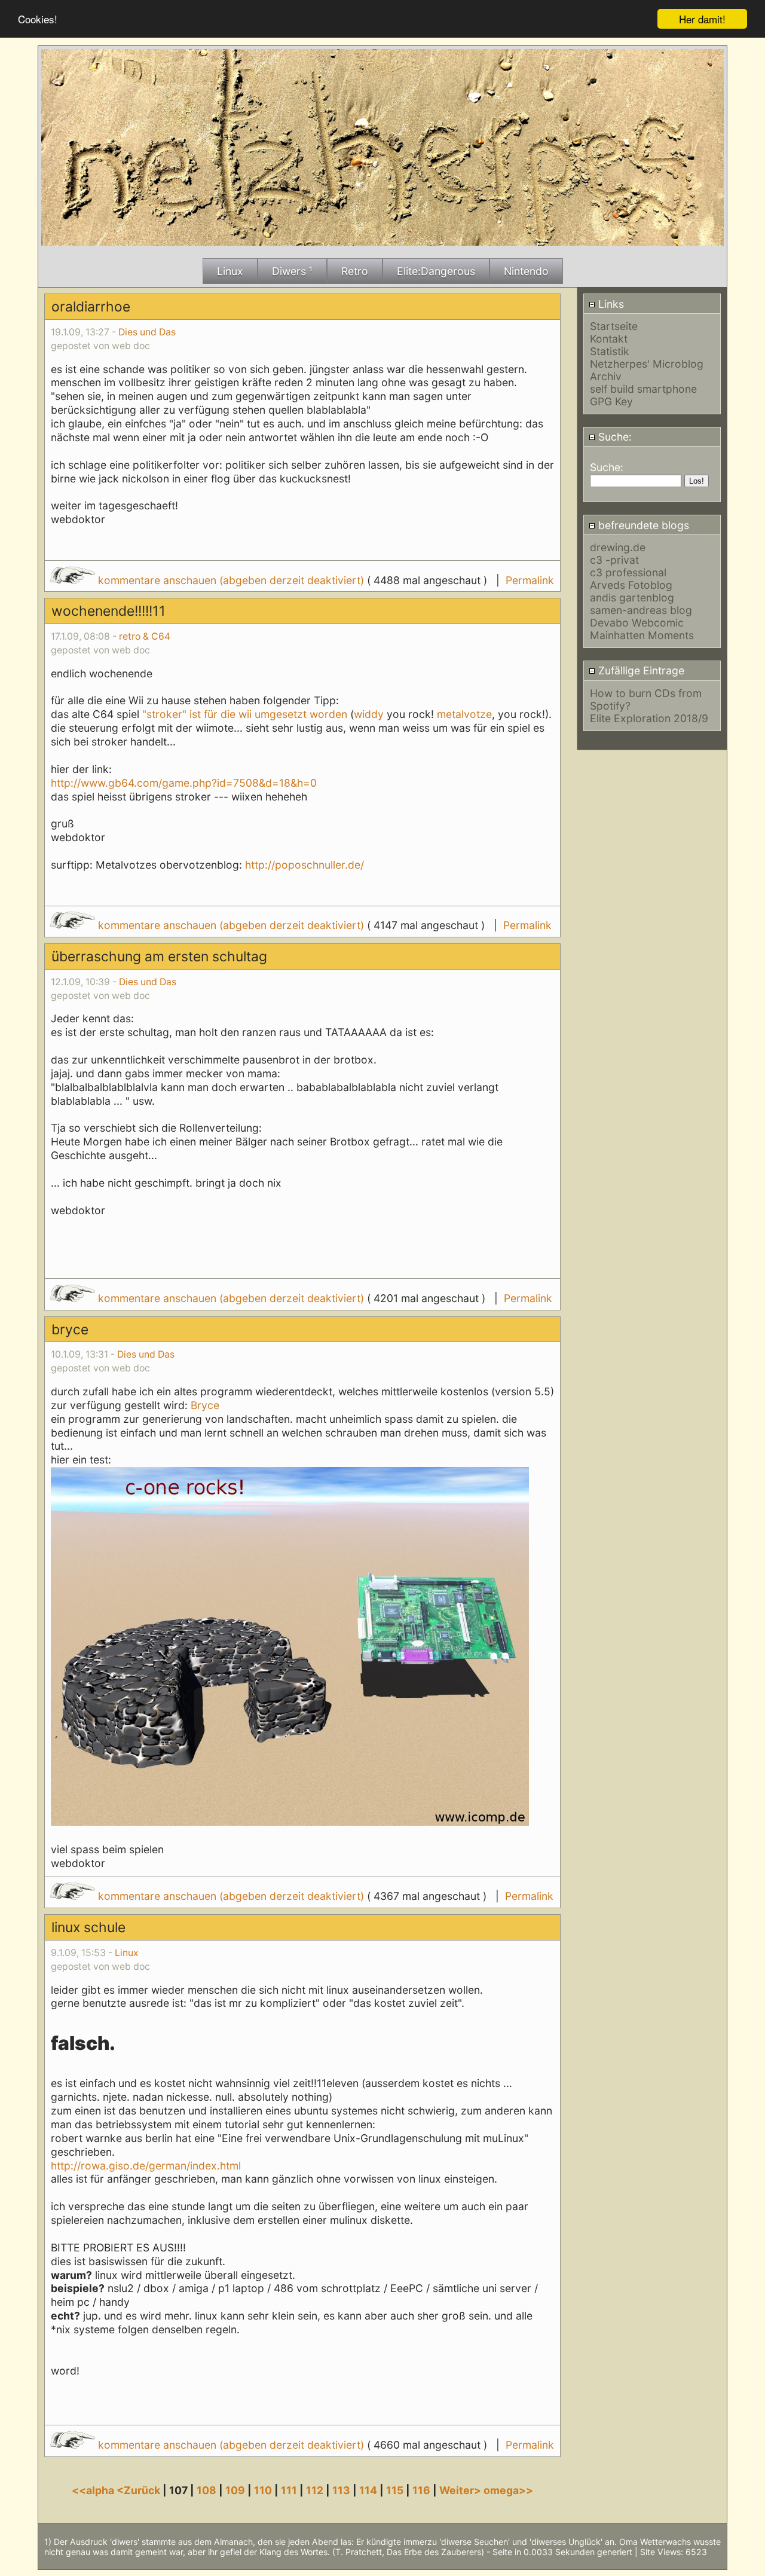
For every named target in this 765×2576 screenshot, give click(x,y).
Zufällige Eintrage (640, 670)
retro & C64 (145, 636)
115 (395, 2490)
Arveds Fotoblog (631, 585)
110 (263, 2490)
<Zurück (140, 2490)
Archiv (606, 376)
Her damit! (702, 19)
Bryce (205, 1405)
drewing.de (618, 547)
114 (368, 2490)
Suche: (613, 437)
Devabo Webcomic (637, 623)
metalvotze (464, 714)
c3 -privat (614, 560)
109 (235, 2490)
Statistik (610, 351)
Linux (127, 1953)
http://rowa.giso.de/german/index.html (146, 2166)
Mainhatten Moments (642, 635)
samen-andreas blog (641, 610)
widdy (369, 714)
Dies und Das (147, 332)
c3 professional (628, 572)
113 (341, 2490)
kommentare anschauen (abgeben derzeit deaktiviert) (231, 580)
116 (421, 2490)
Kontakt (609, 339)
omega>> (508, 2490)
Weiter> (461, 2490)
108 (206, 2490)
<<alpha (94, 2490)
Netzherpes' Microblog (647, 364)
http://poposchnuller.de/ (305, 865)
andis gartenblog (632, 598)
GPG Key (611, 401)
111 (289, 2490)
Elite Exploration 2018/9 (649, 718)
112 (315, 2490)
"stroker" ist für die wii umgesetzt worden (246, 714)
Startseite (614, 326)
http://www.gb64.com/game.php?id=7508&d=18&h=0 (184, 783)
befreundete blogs (642, 525)
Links (610, 304)
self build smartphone (643, 389)
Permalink (530, 580)
